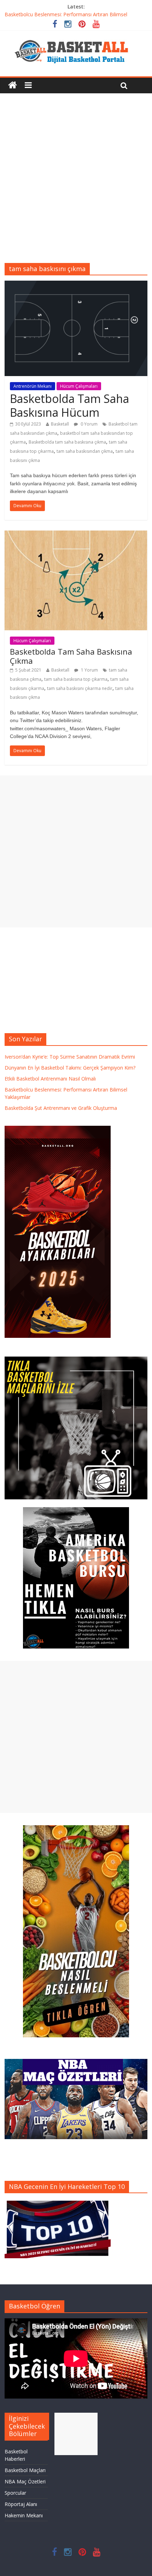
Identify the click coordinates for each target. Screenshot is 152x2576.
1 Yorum (89, 670)
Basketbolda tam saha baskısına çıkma (67, 442)
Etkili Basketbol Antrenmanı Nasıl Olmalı (50, 1079)
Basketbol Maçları (25, 2470)
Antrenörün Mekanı (33, 386)
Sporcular (15, 2493)
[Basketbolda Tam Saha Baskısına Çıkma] (76, 535)
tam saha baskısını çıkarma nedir (80, 688)
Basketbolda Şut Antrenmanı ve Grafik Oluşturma (61, 1108)
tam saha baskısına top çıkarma (76, 679)
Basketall (60, 424)
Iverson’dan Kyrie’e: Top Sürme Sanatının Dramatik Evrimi (70, 1057)
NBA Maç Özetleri (25, 2481)
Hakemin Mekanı (24, 2515)
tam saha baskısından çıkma (85, 451)
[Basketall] (76, 38)
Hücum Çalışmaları (79, 386)
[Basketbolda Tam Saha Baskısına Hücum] (76, 285)
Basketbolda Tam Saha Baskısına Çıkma (71, 656)
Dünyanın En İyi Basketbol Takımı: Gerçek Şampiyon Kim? (70, 1068)
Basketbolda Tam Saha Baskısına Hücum (69, 405)
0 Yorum (89, 424)
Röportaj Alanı (21, 2504)
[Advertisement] (76, 173)
